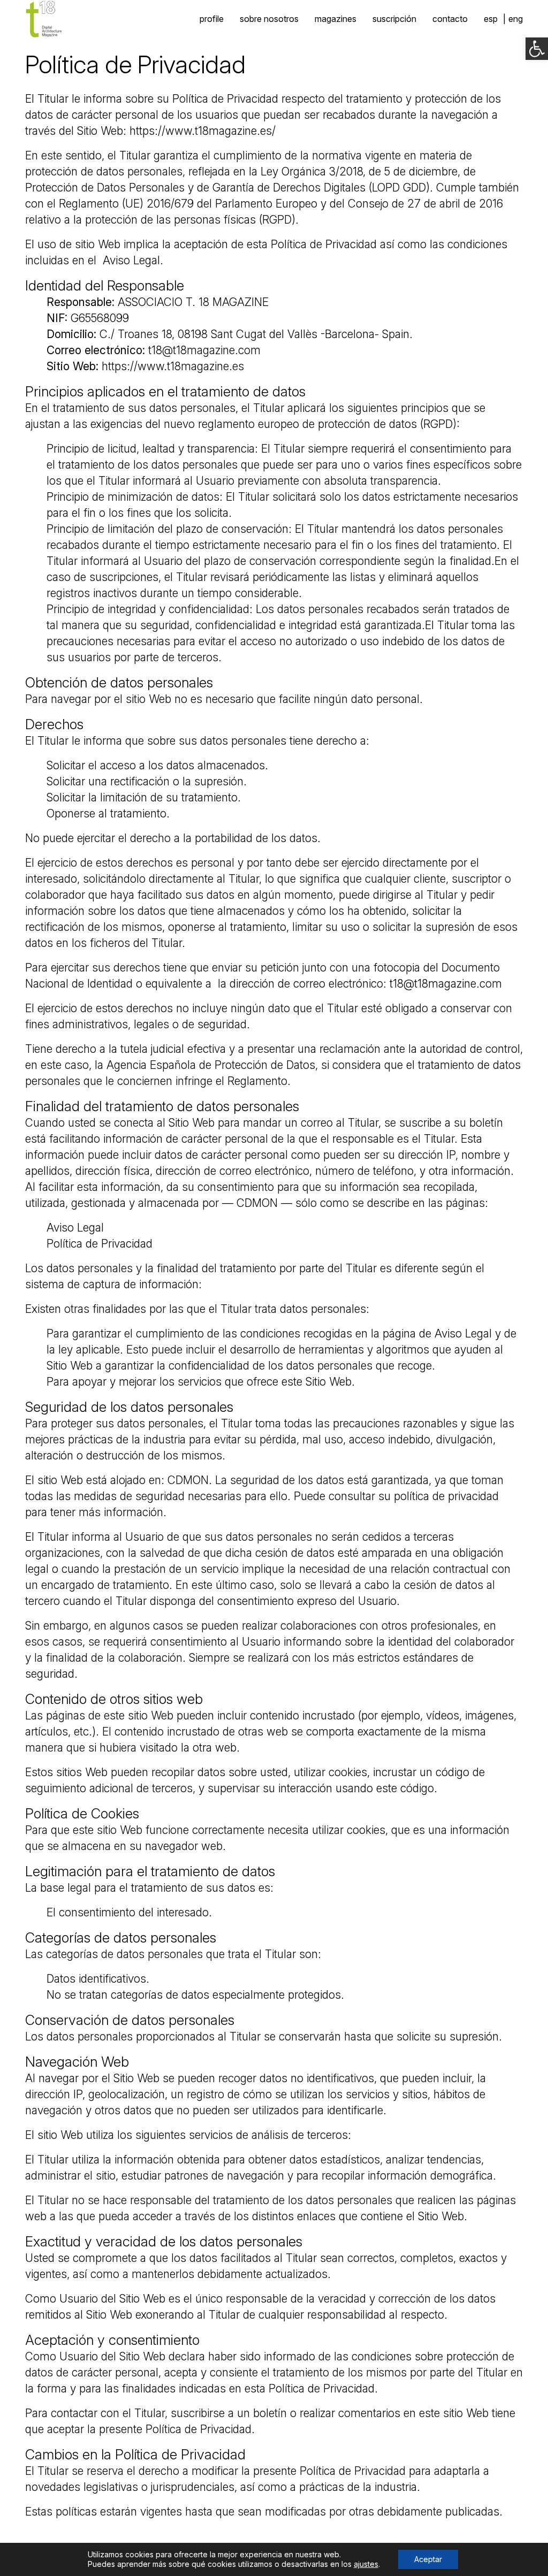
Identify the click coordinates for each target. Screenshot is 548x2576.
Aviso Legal (131, 260)
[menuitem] (491, 19)
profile (212, 19)
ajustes (366, 2564)
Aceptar (428, 2559)
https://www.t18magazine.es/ (203, 131)
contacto (450, 19)
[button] (537, 49)
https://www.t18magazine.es (173, 366)
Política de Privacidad (100, 1244)
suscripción (394, 19)
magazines (336, 19)
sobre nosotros (269, 19)
